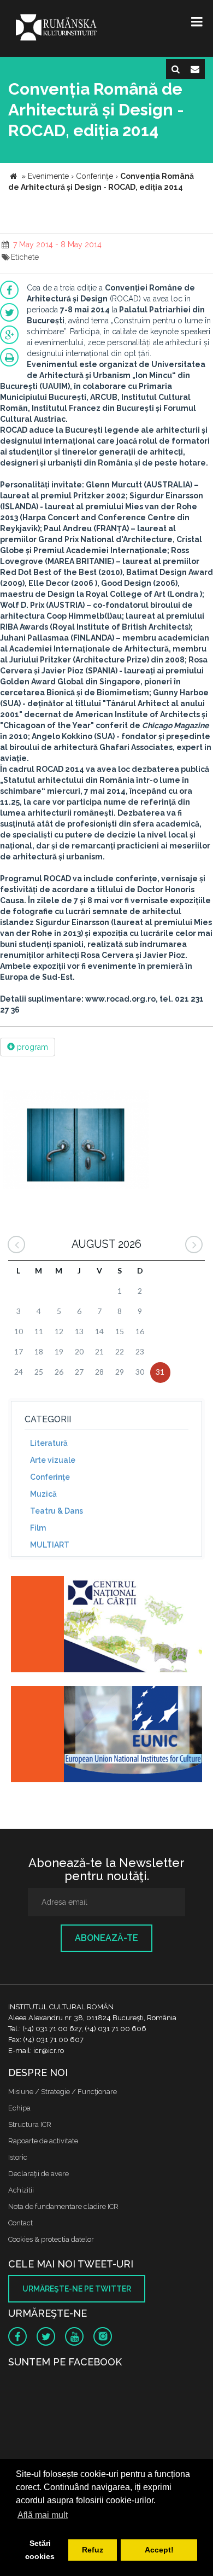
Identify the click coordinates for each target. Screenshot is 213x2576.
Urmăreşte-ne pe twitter (77, 2289)
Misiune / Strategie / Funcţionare (63, 2092)
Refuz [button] (93, 2550)
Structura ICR (30, 2124)
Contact (20, 2223)
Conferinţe (50, 1477)
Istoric (18, 2157)
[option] (76, 1141)
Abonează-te (106, 1938)
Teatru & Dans (57, 1511)
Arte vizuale (53, 1460)
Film (38, 1528)
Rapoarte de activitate (43, 2141)
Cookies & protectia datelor (51, 2239)
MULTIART (50, 1545)
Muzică (43, 1494)
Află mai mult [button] (43, 2515)
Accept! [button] (159, 2550)
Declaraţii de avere (39, 2174)
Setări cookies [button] (40, 2550)
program (31, 1047)
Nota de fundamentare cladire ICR (63, 2206)
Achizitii (21, 2190)
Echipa (19, 2108)
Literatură (49, 1443)
